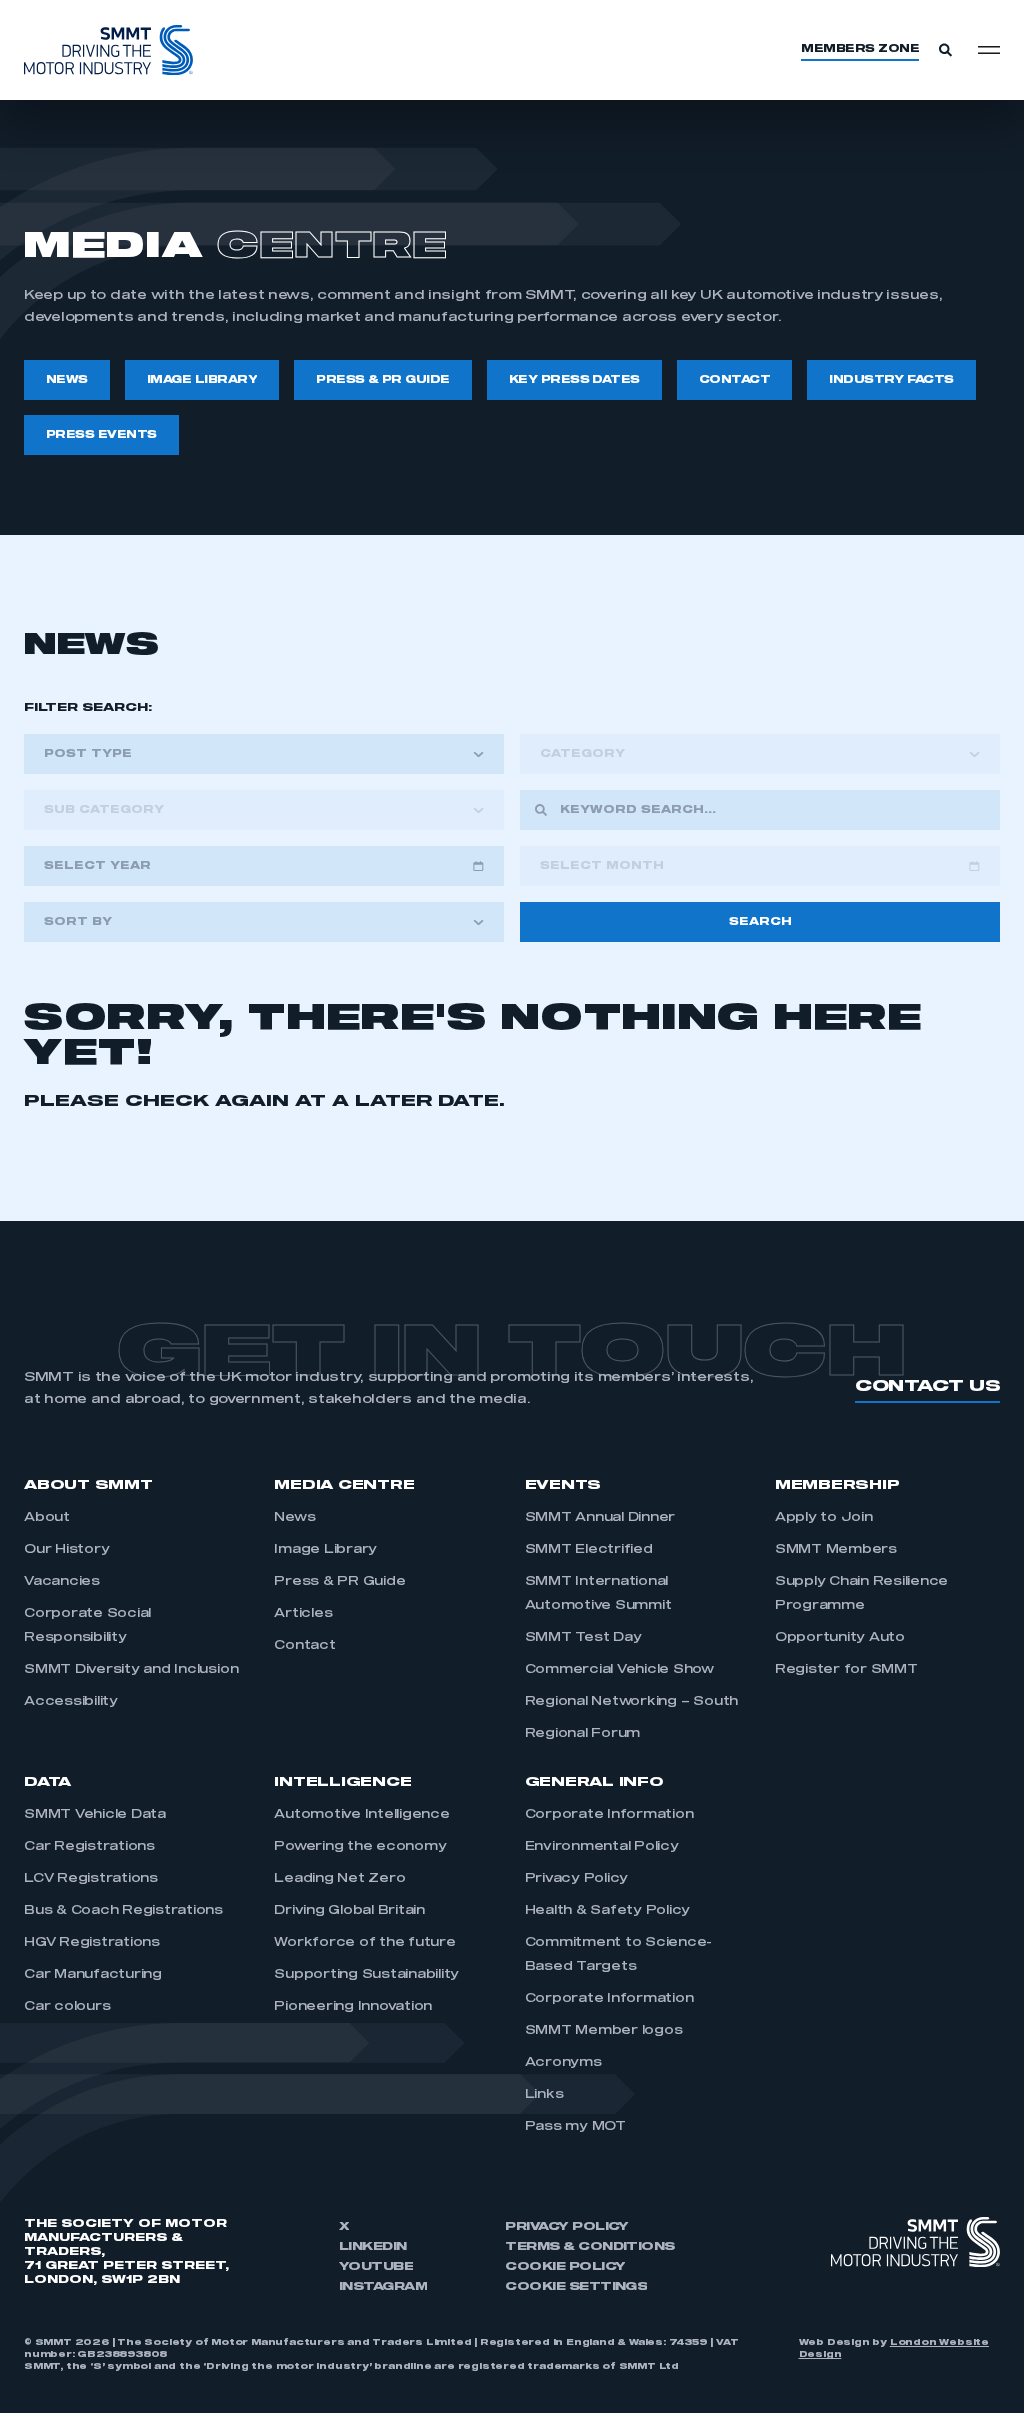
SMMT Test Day (583, 1638)
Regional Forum (583, 1734)
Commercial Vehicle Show (619, 1670)
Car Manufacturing (93, 1975)
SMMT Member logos (604, 2031)
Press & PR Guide (339, 1582)
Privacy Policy (577, 1879)
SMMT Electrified (589, 1550)
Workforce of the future (364, 1943)
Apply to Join (824, 1518)
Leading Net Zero (339, 1879)
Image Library (325, 1550)
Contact (304, 1646)
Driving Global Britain (349, 1911)
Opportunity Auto (840, 1638)
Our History (66, 1550)
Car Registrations (89, 1847)
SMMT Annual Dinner (600, 1518)
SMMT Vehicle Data (95, 1815)
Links (544, 2095)
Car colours (67, 2007)
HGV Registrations (92, 1943)
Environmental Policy (602, 1847)
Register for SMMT (846, 1670)
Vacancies (62, 1582)
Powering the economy (360, 1847)
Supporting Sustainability (366, 1975)
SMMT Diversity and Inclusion (131, 1670)
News (294, 1518)
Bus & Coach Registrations (123, 1911)
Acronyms (563, 2063)
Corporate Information (609, 1815)
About (47, 1518)
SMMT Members (836, 1550)
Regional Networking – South (632, 1702)
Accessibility (71, 1702)
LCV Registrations (91, 1879)
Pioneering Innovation (354, 2007)
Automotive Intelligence (361, 1815)
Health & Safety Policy (608, 1911)
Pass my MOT (575, 2127)
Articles (303, 1614)
